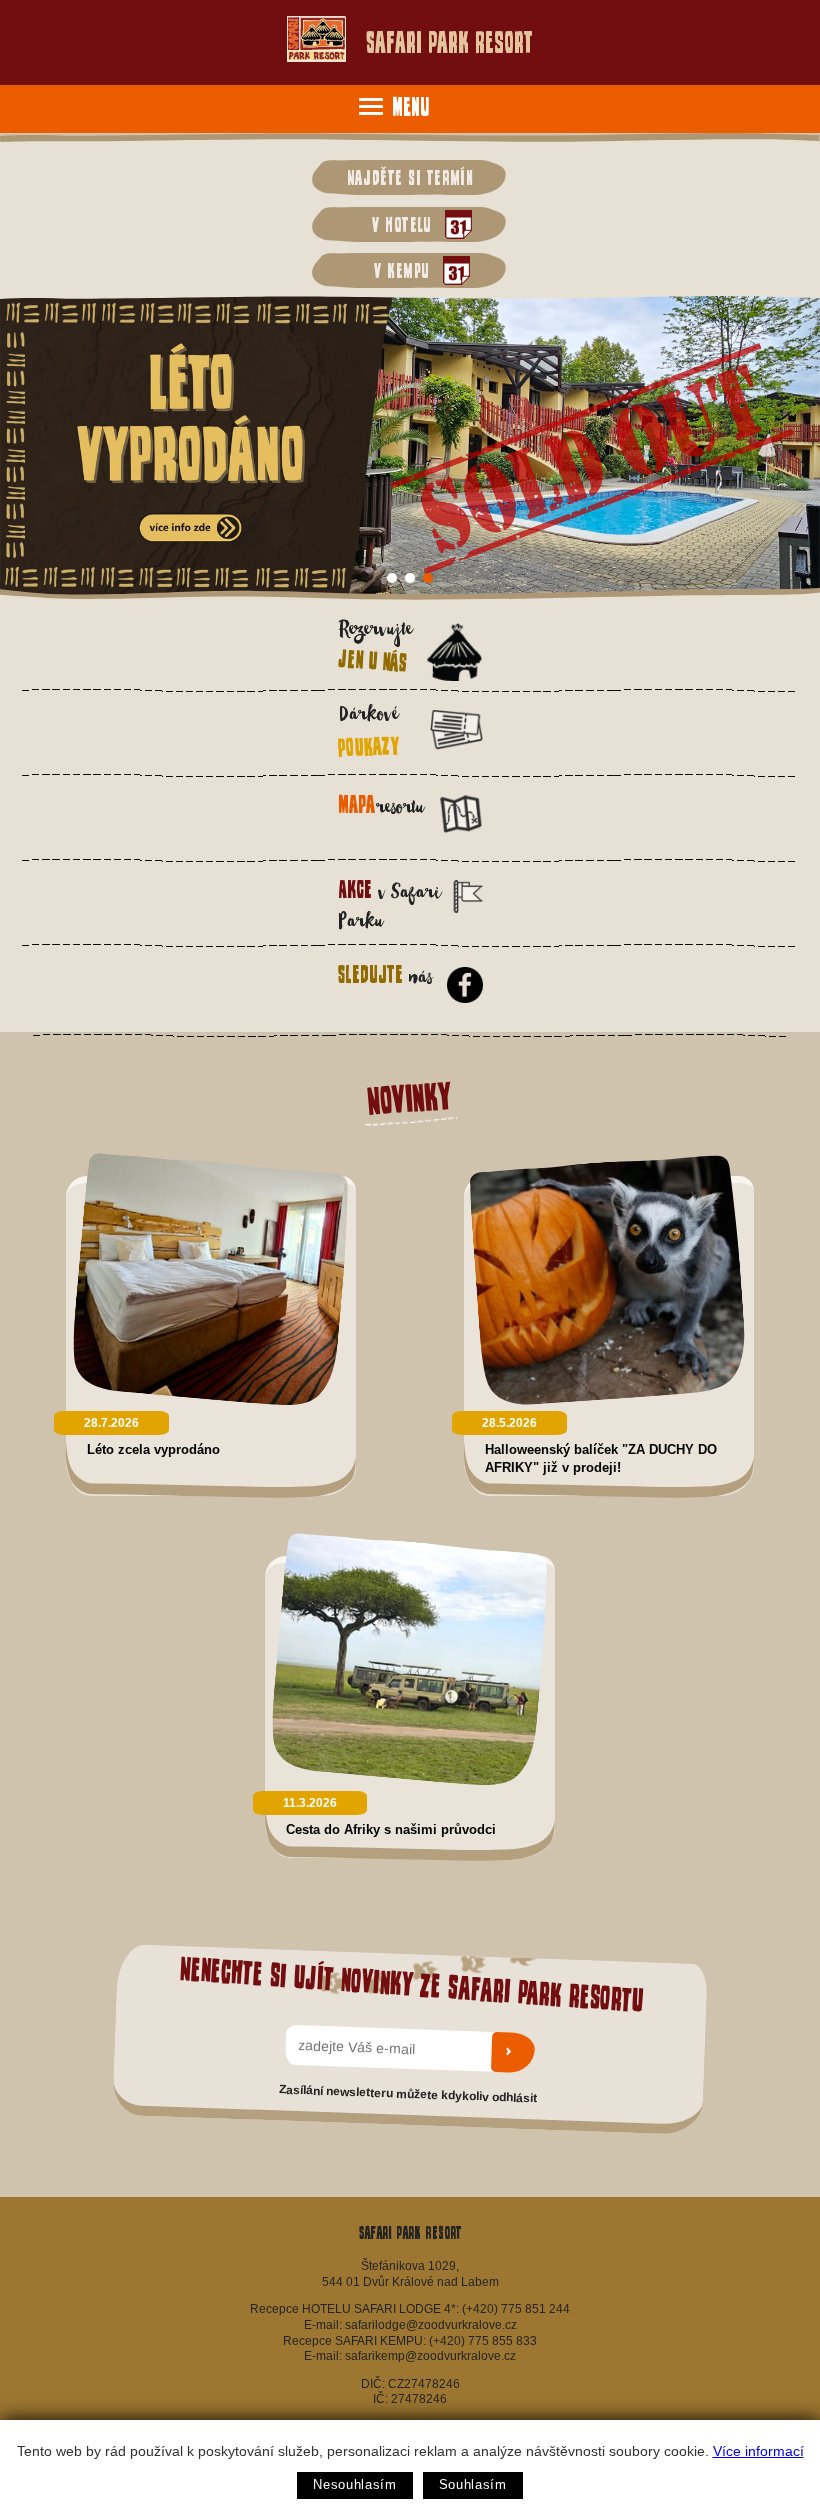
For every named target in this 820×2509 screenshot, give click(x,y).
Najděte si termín (410, 177)
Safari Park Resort (449, 42)
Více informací (758, 2451)
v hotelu (396, 224)
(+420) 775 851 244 (516, 2309)
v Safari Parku (389, 906)
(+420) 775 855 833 (483, 2341)
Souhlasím (473, 2484)
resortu (380, 807)
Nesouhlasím (354, 2484)
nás (384, 977)
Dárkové (368, 731)
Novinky (410, 1098)
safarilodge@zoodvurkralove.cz (431, 2325)
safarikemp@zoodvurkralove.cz (430, 2356)
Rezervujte (374, 646)
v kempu (397, 270)
